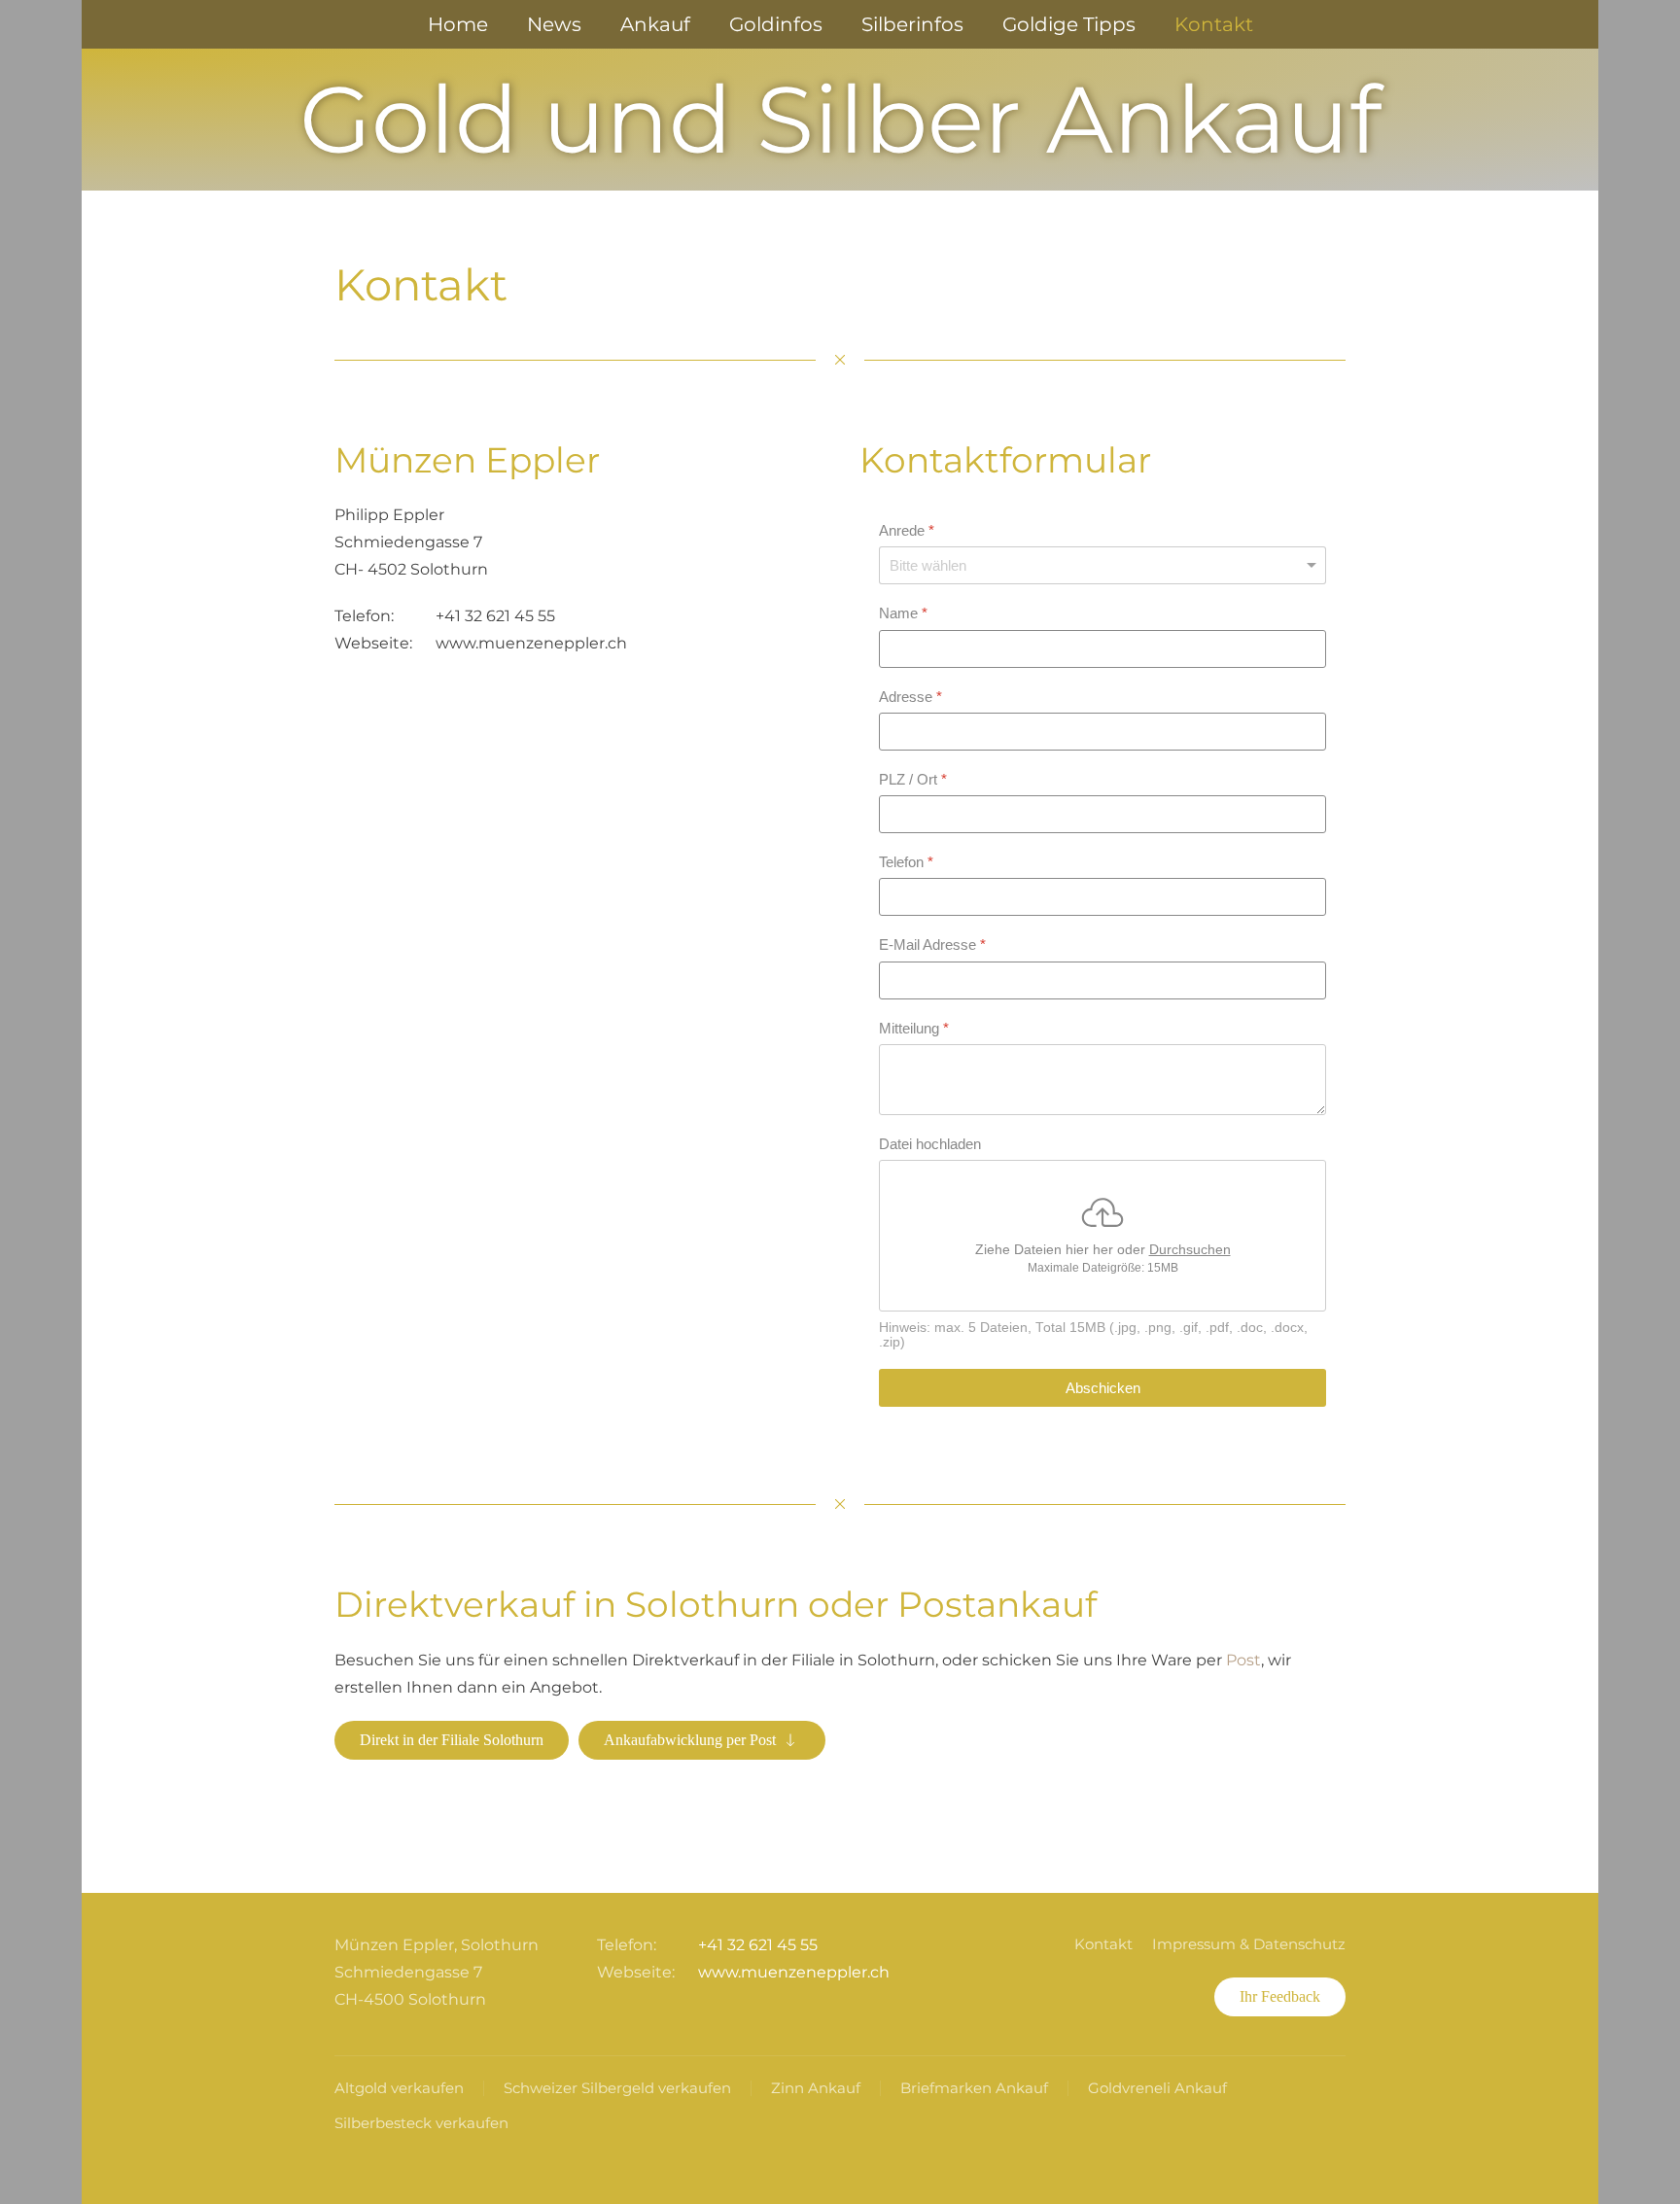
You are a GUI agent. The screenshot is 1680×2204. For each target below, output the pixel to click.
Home (458, 24)
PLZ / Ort (913, 779)
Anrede (907, 530)
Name (903, 614)
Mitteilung (914, 1028)
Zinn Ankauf (816, 2088)
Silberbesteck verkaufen (421, 2123)
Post (1243, 1660)
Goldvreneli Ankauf (1157, 2088)
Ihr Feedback (1280, 1996)
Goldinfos (776, 24)
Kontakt (1214, 24)
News (554, 24)
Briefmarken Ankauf (974, 2088)
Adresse (910, 697)
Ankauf (655, 24)
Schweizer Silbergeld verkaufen (617, 2088)
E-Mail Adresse (932, 945)
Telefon (906, 862)
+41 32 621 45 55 (495, 616)
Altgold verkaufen (399, 2088)
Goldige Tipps (1069, 24)
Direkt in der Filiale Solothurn (452, 1740)
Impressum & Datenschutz (1249, 1944)
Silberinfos (912, 24)
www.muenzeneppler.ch (531, 643)
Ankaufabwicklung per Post (690, 1740)
